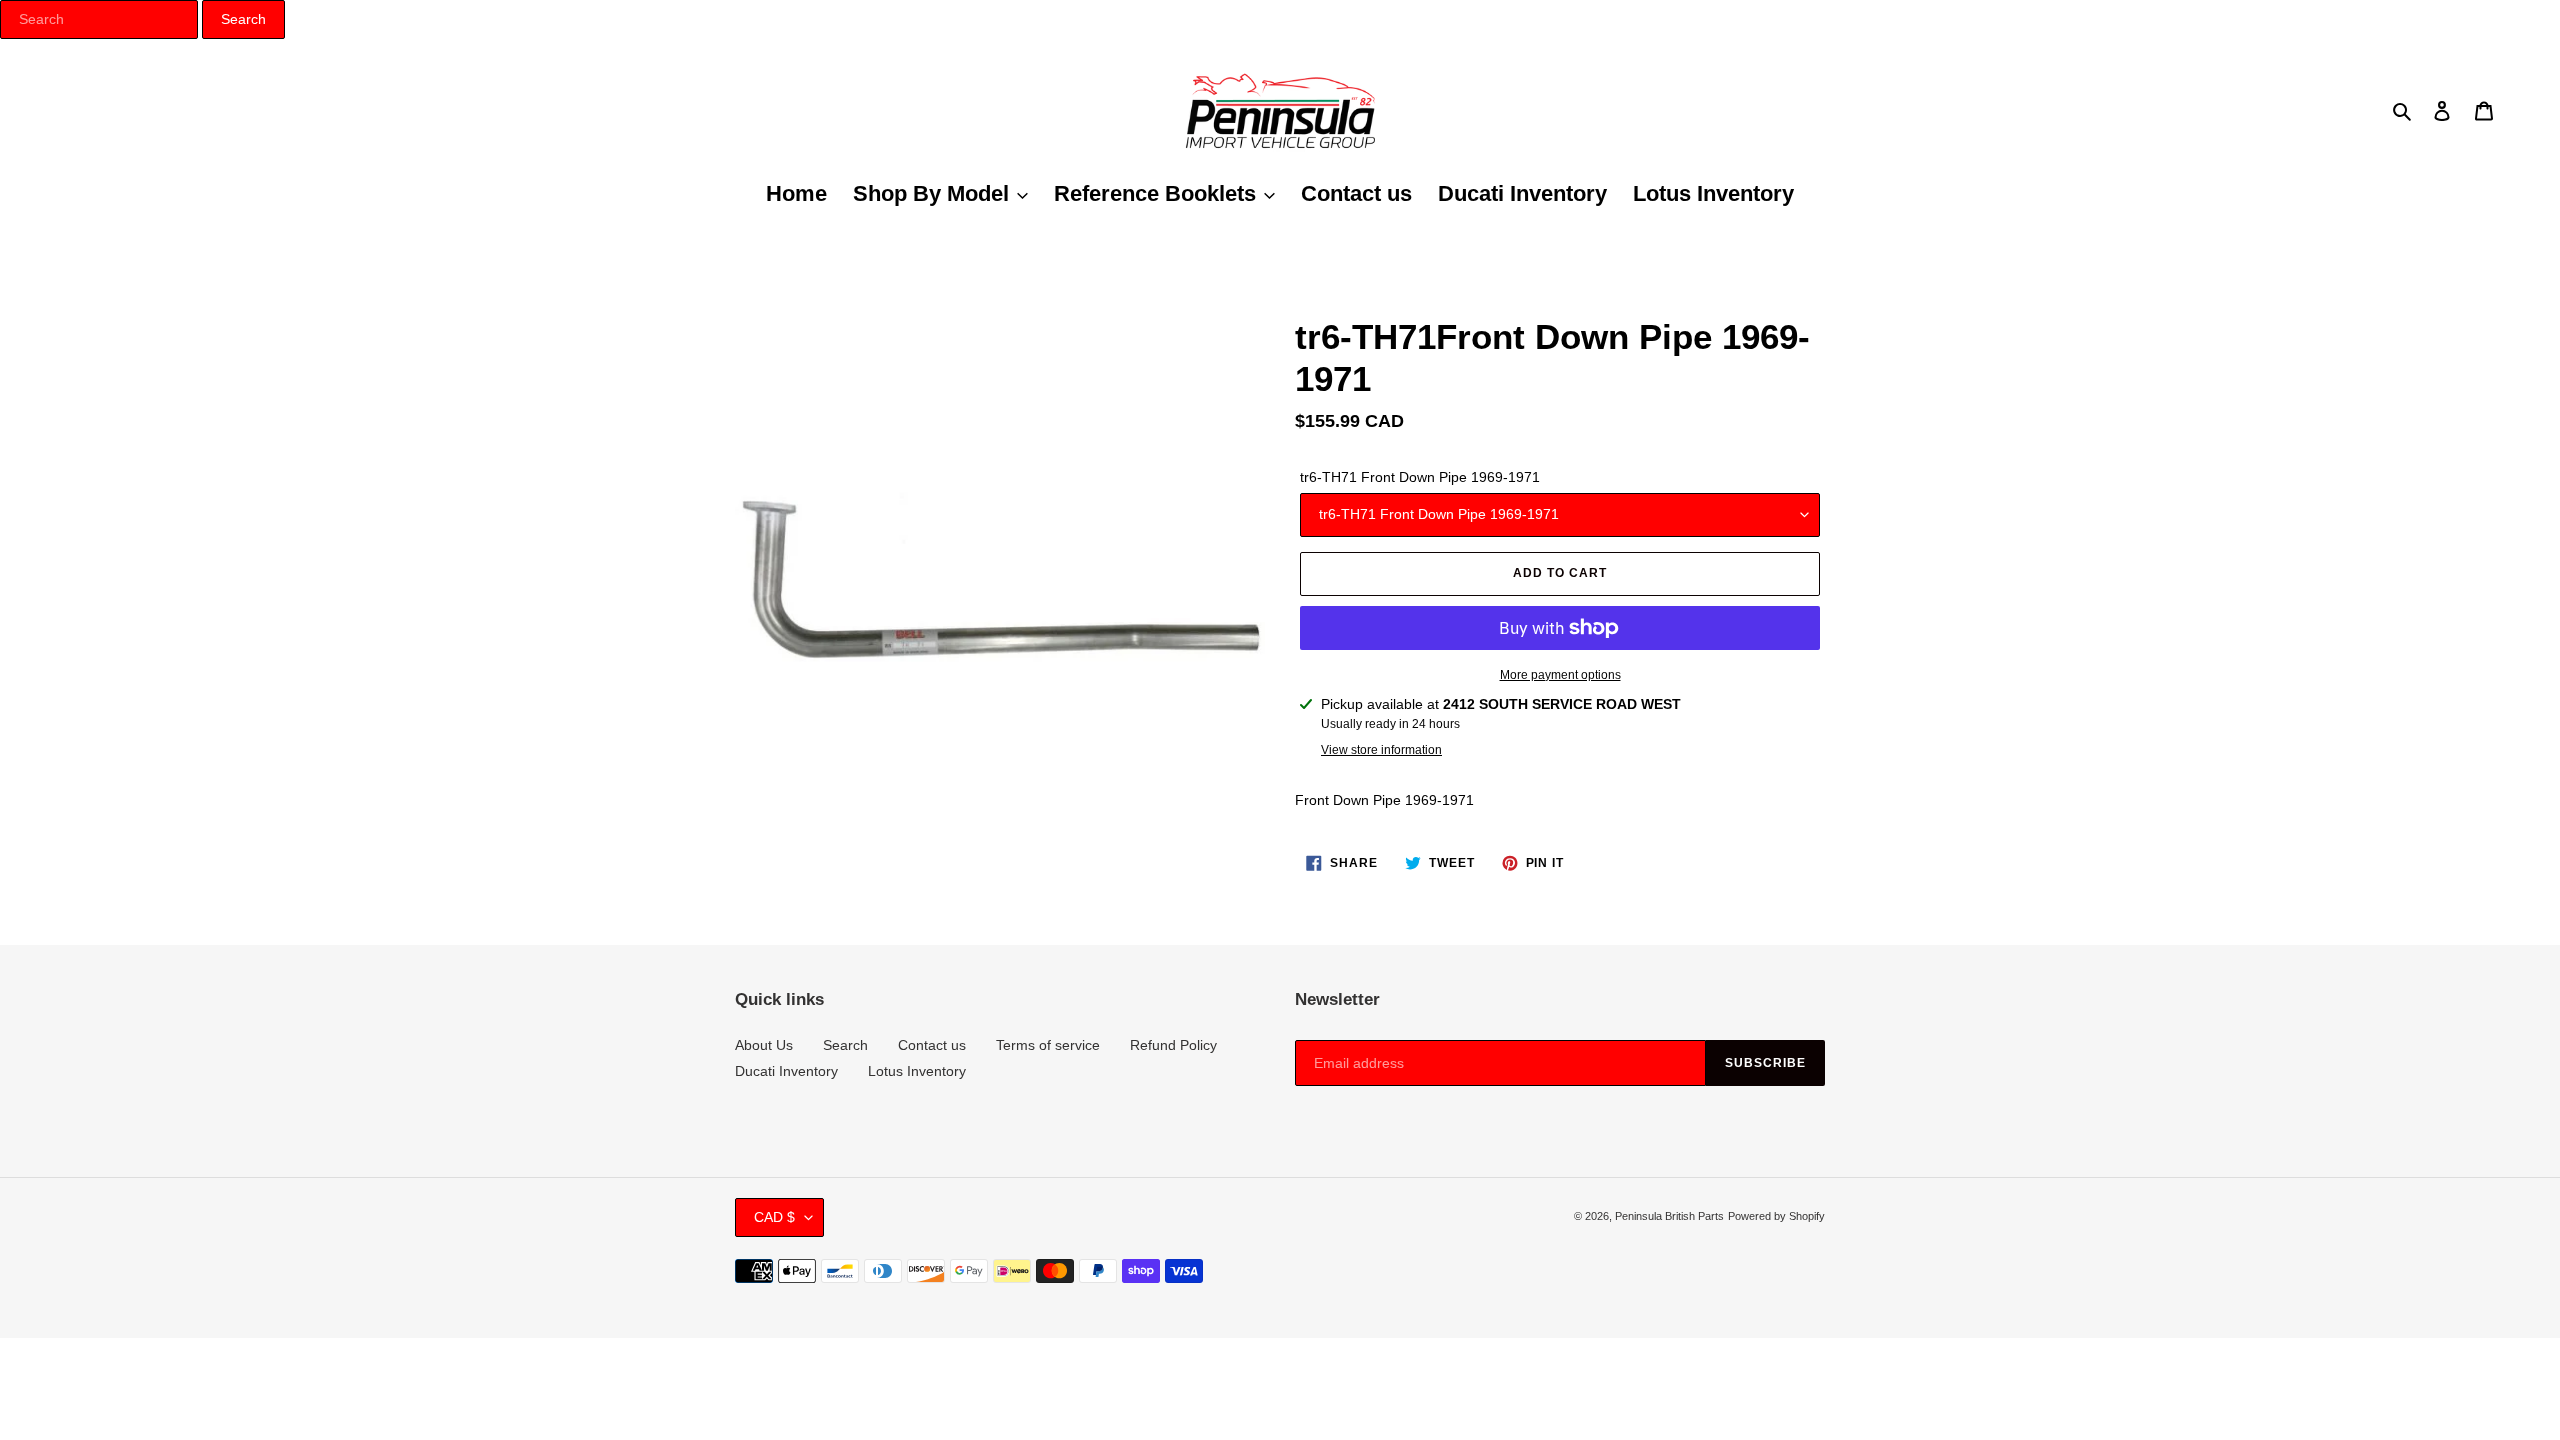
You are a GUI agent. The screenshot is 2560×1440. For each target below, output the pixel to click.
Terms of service (1048, 1045)
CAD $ (774, 1217)
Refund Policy (1173, 1045)
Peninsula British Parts (1669, 1216)
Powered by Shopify (1776, 1216)
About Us (764, 1045)
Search (845, 1045)
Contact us (932, 1045)
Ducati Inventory (786, 1071)
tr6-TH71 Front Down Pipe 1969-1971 (1420, 477)
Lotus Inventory (917, 1071)
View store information (1381, 750)
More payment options (1560, 675)
